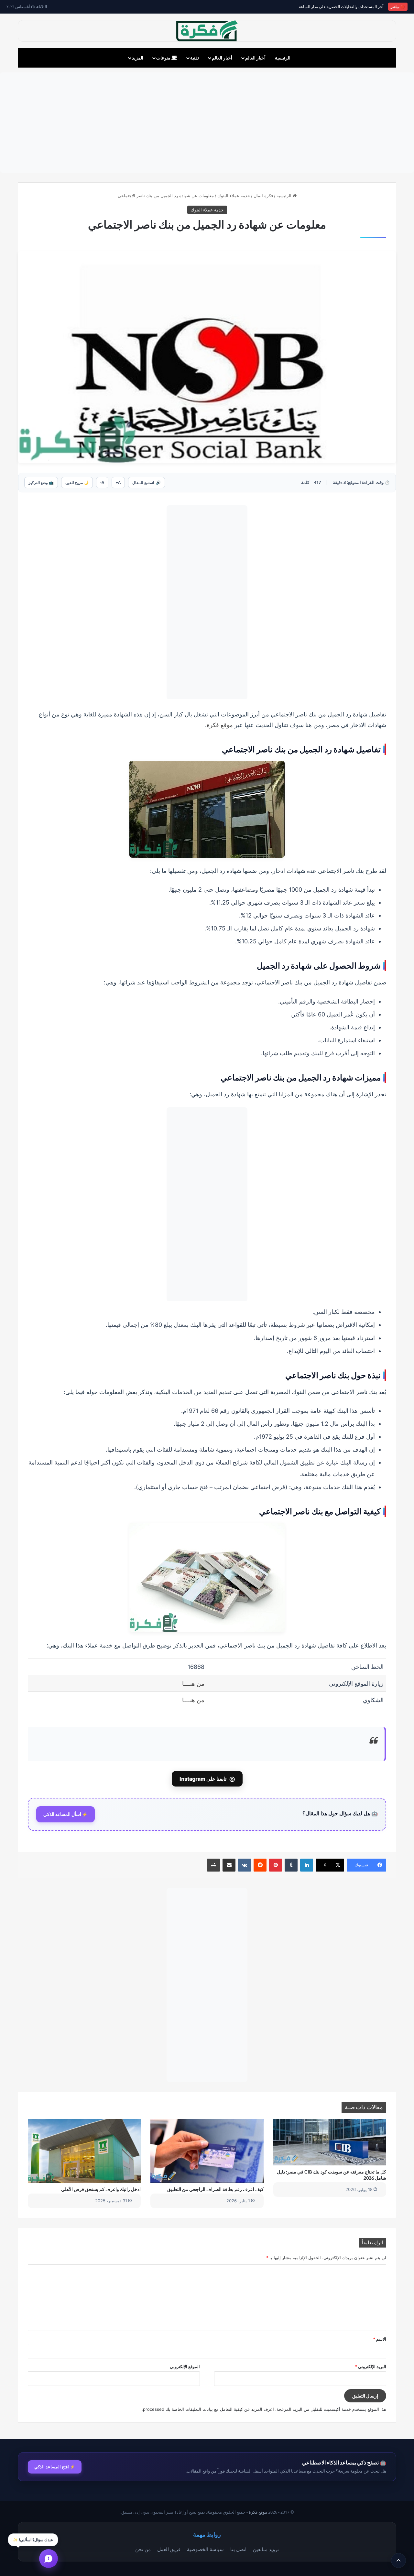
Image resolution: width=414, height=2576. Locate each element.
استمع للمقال (147, 483)
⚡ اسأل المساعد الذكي (65, 1814)
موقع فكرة (220, 725)
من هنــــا (193, 1684)
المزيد (138, 58)
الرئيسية (283, 58)
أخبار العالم (255, 58)
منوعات (164, 58)
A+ (118, 483)
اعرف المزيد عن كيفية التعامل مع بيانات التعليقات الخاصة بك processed (208, 2409)
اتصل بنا (238, 2549)
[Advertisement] (207, 123)
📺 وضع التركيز (41, 483)
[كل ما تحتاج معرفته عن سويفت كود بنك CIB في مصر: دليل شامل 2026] (330, 2142)
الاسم (380, 2339)
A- (102, 483)
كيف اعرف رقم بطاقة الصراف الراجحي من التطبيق (215, 2189)
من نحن (143, 2549)
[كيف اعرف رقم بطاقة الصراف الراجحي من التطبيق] (207, 2151)
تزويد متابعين (266, 2549)
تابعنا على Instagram (207, 1779)
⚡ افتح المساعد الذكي (55, 2467)
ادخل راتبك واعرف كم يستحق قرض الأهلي (101, 2189)
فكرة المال (263, 196)
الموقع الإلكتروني (185, 2367)
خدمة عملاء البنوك (234, 196)
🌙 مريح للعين (77, 483)
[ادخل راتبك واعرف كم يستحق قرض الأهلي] (84, 2151)
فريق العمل (169, 2549)
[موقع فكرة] (207, 31)
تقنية (195, 58)
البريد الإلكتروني (370, 2367)
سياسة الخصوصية (205, 2549)
